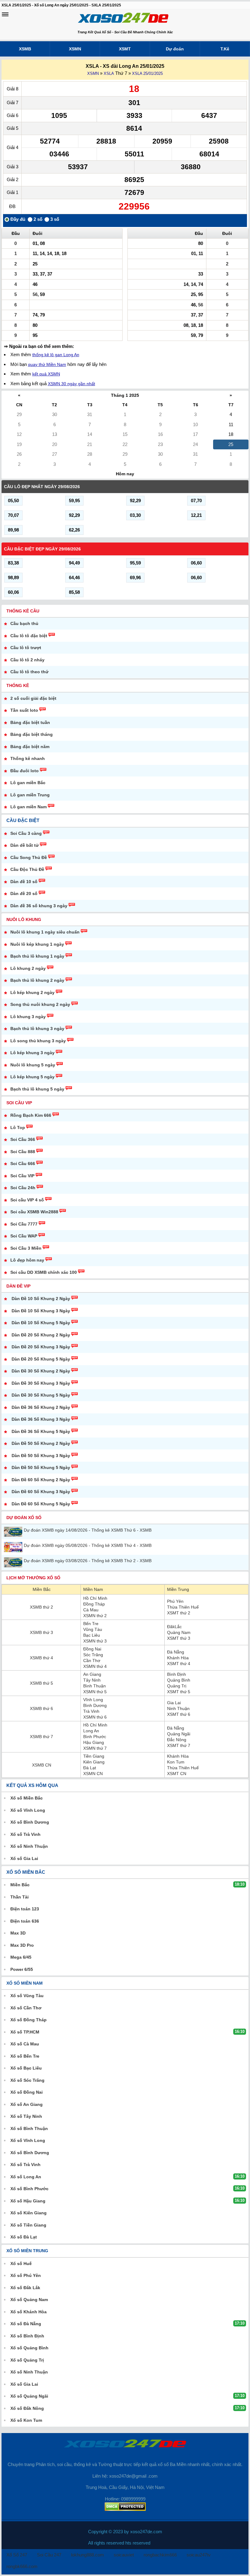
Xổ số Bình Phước (29, 2189)
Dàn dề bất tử (25, 845)
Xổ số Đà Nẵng (26, 2324)
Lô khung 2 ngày (28, 968)
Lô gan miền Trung (30, 795)
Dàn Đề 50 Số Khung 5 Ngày (41, 1467)
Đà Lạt (90, 1768)
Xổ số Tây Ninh (26, 2116)
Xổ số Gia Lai (24, 1858)
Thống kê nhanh (28, 758)
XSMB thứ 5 (41, 1683)
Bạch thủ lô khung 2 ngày (37, 980)
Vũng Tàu (93, 1629)
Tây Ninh (92, 1680)
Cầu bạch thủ (24, 623)
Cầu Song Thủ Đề (29, 857)
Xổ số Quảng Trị (27, 2360)
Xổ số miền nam (25, 1983)
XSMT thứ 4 (179, 1664)
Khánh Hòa (178, 1658)
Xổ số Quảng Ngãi (29, 2396)
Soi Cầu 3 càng (26, 833)
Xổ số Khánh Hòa (29, 2312)
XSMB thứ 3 (41, 1632)
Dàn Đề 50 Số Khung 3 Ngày (41, 1456)
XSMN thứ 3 (95, 1641)
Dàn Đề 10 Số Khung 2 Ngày (41, 1299)
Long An (91, 1731)
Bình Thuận (95, 1686)
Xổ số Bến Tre (25, 2056)
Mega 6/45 (21, 1957)
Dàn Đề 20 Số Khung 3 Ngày (41, 1347)
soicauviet (124, 2555)
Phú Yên (175, 1601)
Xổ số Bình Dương (30, 1822)
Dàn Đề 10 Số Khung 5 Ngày (41, 1323)
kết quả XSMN (46, 374)
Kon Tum (176, 1762)
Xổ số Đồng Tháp (29, 2020)
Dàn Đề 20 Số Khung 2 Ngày (41, 1335)
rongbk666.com (22, 2566)
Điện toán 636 (25, 1921)
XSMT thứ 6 (179, 1714)
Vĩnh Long (93, 1700)
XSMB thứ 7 (41, 1737)
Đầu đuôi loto (25, 771)
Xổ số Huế (21, 2264)
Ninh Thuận (178, 1708)
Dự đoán (175, 49)
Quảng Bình (179, 1680)
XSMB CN (42, 1765)
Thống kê (18, 685)
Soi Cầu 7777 (24, 1224)
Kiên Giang (94, 1762)
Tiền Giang (94, 1756)
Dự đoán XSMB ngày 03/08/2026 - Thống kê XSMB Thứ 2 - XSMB (88, 1561)
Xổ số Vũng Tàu (27, 1996)
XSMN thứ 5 (95, 1692)
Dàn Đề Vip (18, 1286)
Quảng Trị (177, 1686)
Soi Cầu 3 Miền (26, 1248)
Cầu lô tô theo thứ (29, 672)
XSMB (25, 49)
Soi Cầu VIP (19, 1103)
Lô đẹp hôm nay (27, 1260)
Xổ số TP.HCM (25, 2032)
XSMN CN (93, 1774)
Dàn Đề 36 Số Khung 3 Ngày (41, 1419)
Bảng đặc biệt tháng (32, 734)
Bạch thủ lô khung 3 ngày (37, 1029)
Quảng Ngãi (179, 1734)
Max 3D (18, 1933)
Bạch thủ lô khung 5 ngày (37, 1089)
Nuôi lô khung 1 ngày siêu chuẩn (45, 932)
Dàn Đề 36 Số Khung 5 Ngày (41, 1431)
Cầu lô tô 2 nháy (27, 660)
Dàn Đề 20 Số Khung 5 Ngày (41, 1359)
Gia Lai (174, 1703)
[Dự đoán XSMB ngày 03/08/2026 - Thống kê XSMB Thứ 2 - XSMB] (14, 1562)
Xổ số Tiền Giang (28, 2225)
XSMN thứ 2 (95, 1616)
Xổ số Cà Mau (25, 2044)
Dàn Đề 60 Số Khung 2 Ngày (41, 1480)
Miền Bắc (42, 1589)
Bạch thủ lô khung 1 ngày (37, 956)
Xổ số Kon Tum (26, 2420)
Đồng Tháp (94, 1604)
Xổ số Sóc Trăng (27, 2080)
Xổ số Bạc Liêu (26, 2068)
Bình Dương (95, 1705)
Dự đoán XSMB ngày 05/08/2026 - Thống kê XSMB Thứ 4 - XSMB (88, 1545)
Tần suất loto (24, 710)
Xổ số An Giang (27, 2104)
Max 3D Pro (22, 1945)
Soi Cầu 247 (49, 2555)
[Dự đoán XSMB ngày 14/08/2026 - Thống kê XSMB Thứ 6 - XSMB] (14, 1532)
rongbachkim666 (160, 2555)
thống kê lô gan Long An (56, 355)
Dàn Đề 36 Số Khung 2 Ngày (41, 1407)
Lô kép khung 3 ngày (32, 1053)
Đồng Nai (92, 1649)
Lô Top (18, 1127)
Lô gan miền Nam (29, 807)
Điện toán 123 (25, 1909)
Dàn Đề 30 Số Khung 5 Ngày (41, 1395)
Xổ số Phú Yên (26, 2275)
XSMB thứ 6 (41, 1708)
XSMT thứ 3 (179, 1638)
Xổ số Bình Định (27, 2336)
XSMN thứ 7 (95, 1748)
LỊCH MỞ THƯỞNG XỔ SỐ (33, 1578)
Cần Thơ (92, 1661)
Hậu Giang (94, 1742)
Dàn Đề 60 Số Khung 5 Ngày (41, 1504)
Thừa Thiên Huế (183, 1607)
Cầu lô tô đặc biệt (29, 636)
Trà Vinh (91, 1711)
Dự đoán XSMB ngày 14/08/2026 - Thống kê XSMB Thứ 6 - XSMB (88, 1530)
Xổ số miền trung (27, 2251)
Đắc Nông (177, 1740)
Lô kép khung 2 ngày (32, 992)
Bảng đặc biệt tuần (30, 722)
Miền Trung (178, 1589)
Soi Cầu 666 (23, 1164)
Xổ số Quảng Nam (29, 2300)
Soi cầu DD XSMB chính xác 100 (44, 1272)
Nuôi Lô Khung (24, 919)
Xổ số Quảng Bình (29, 2348)
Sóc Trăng (93, 1655)
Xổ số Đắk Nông (27, 2408)
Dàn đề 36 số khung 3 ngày (39, 906)
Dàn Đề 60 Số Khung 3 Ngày (41, 1492)
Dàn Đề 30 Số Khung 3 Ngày (41, 1383)
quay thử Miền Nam (47, 364)
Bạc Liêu (92, 1635)
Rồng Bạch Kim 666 (31, 1115)
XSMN (75, 49)
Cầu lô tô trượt (26, 648)
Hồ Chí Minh (95, 1598)
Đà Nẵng (176, 1652)
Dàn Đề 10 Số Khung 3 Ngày (41, 1311)
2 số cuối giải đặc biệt (33, 698)
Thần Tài (20, 1897)
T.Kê (225, 49)
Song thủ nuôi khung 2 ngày (40, 1004)
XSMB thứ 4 (41, 1658)
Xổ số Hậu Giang (28, 2201)
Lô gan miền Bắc (28, 783)
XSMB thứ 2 (41, 1607)
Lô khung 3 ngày (28, 1017)
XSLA (109, 73)
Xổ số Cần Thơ (26, 2008)
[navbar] (5, 14)
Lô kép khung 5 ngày (32, 1077)
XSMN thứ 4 (95, 1666)
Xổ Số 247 (17, 2555)
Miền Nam (93, 1589)
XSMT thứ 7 (179, 1745)
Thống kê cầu (23, 611)
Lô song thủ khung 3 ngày (38, 1041)
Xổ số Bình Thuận (29, 2128)
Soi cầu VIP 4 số (27, 1200)
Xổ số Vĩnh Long (28, 1810)
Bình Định (177, 1674)
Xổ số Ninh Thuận (29, 1846)
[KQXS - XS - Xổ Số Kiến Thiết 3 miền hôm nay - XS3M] (123, 19)
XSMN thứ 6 (95, 1717)
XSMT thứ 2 (179, 1613)
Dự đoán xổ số (24, 1518)
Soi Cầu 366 (23, 1139)
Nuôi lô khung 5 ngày (33, 1065)
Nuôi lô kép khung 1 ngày (37, 944)
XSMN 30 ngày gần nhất (71, 384)
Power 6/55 (22, 1969)
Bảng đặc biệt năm (30, 747)
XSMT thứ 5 (179, 1692)
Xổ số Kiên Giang (29, 2213)
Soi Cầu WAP (24, 1236)
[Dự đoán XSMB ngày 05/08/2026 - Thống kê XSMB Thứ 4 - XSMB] (14, 1547)
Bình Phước (95, 1737)
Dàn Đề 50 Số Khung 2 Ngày (41, 1443)
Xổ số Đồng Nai (27, 2092)
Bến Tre (91, 1624)
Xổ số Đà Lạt (24, 2237)
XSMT (125, 49)
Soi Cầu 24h (23, 1188)
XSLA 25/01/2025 (147, 73)
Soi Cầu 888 (23, 1152)
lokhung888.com (87, 2555)
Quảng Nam (179, 1632)
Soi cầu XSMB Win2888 (34, 1212)
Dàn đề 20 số (24, 893)
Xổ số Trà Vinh (25, 1834)
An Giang (92, 1674)
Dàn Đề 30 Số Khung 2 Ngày (41, 1371)
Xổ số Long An (26, 2177)
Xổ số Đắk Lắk (25, 2288)
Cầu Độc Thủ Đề (27, 869)
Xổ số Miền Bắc (27, 1798)
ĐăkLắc (174, 1627)
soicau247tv (199, 2555)
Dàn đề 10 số (24, 882)
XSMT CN (177, 1774)
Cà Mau (91, 1610)
